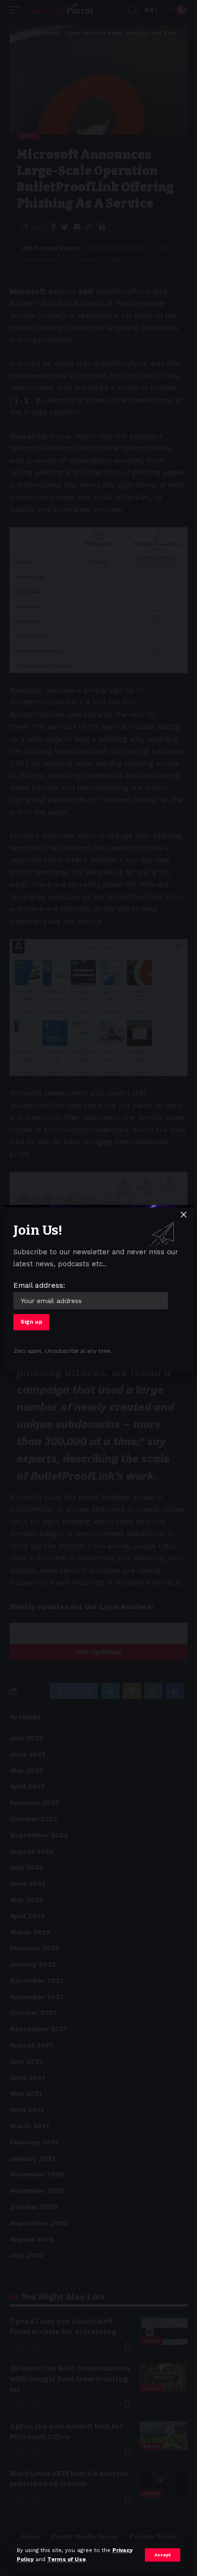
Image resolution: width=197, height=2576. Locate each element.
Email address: (39, 1285)
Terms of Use (66, 2559)
